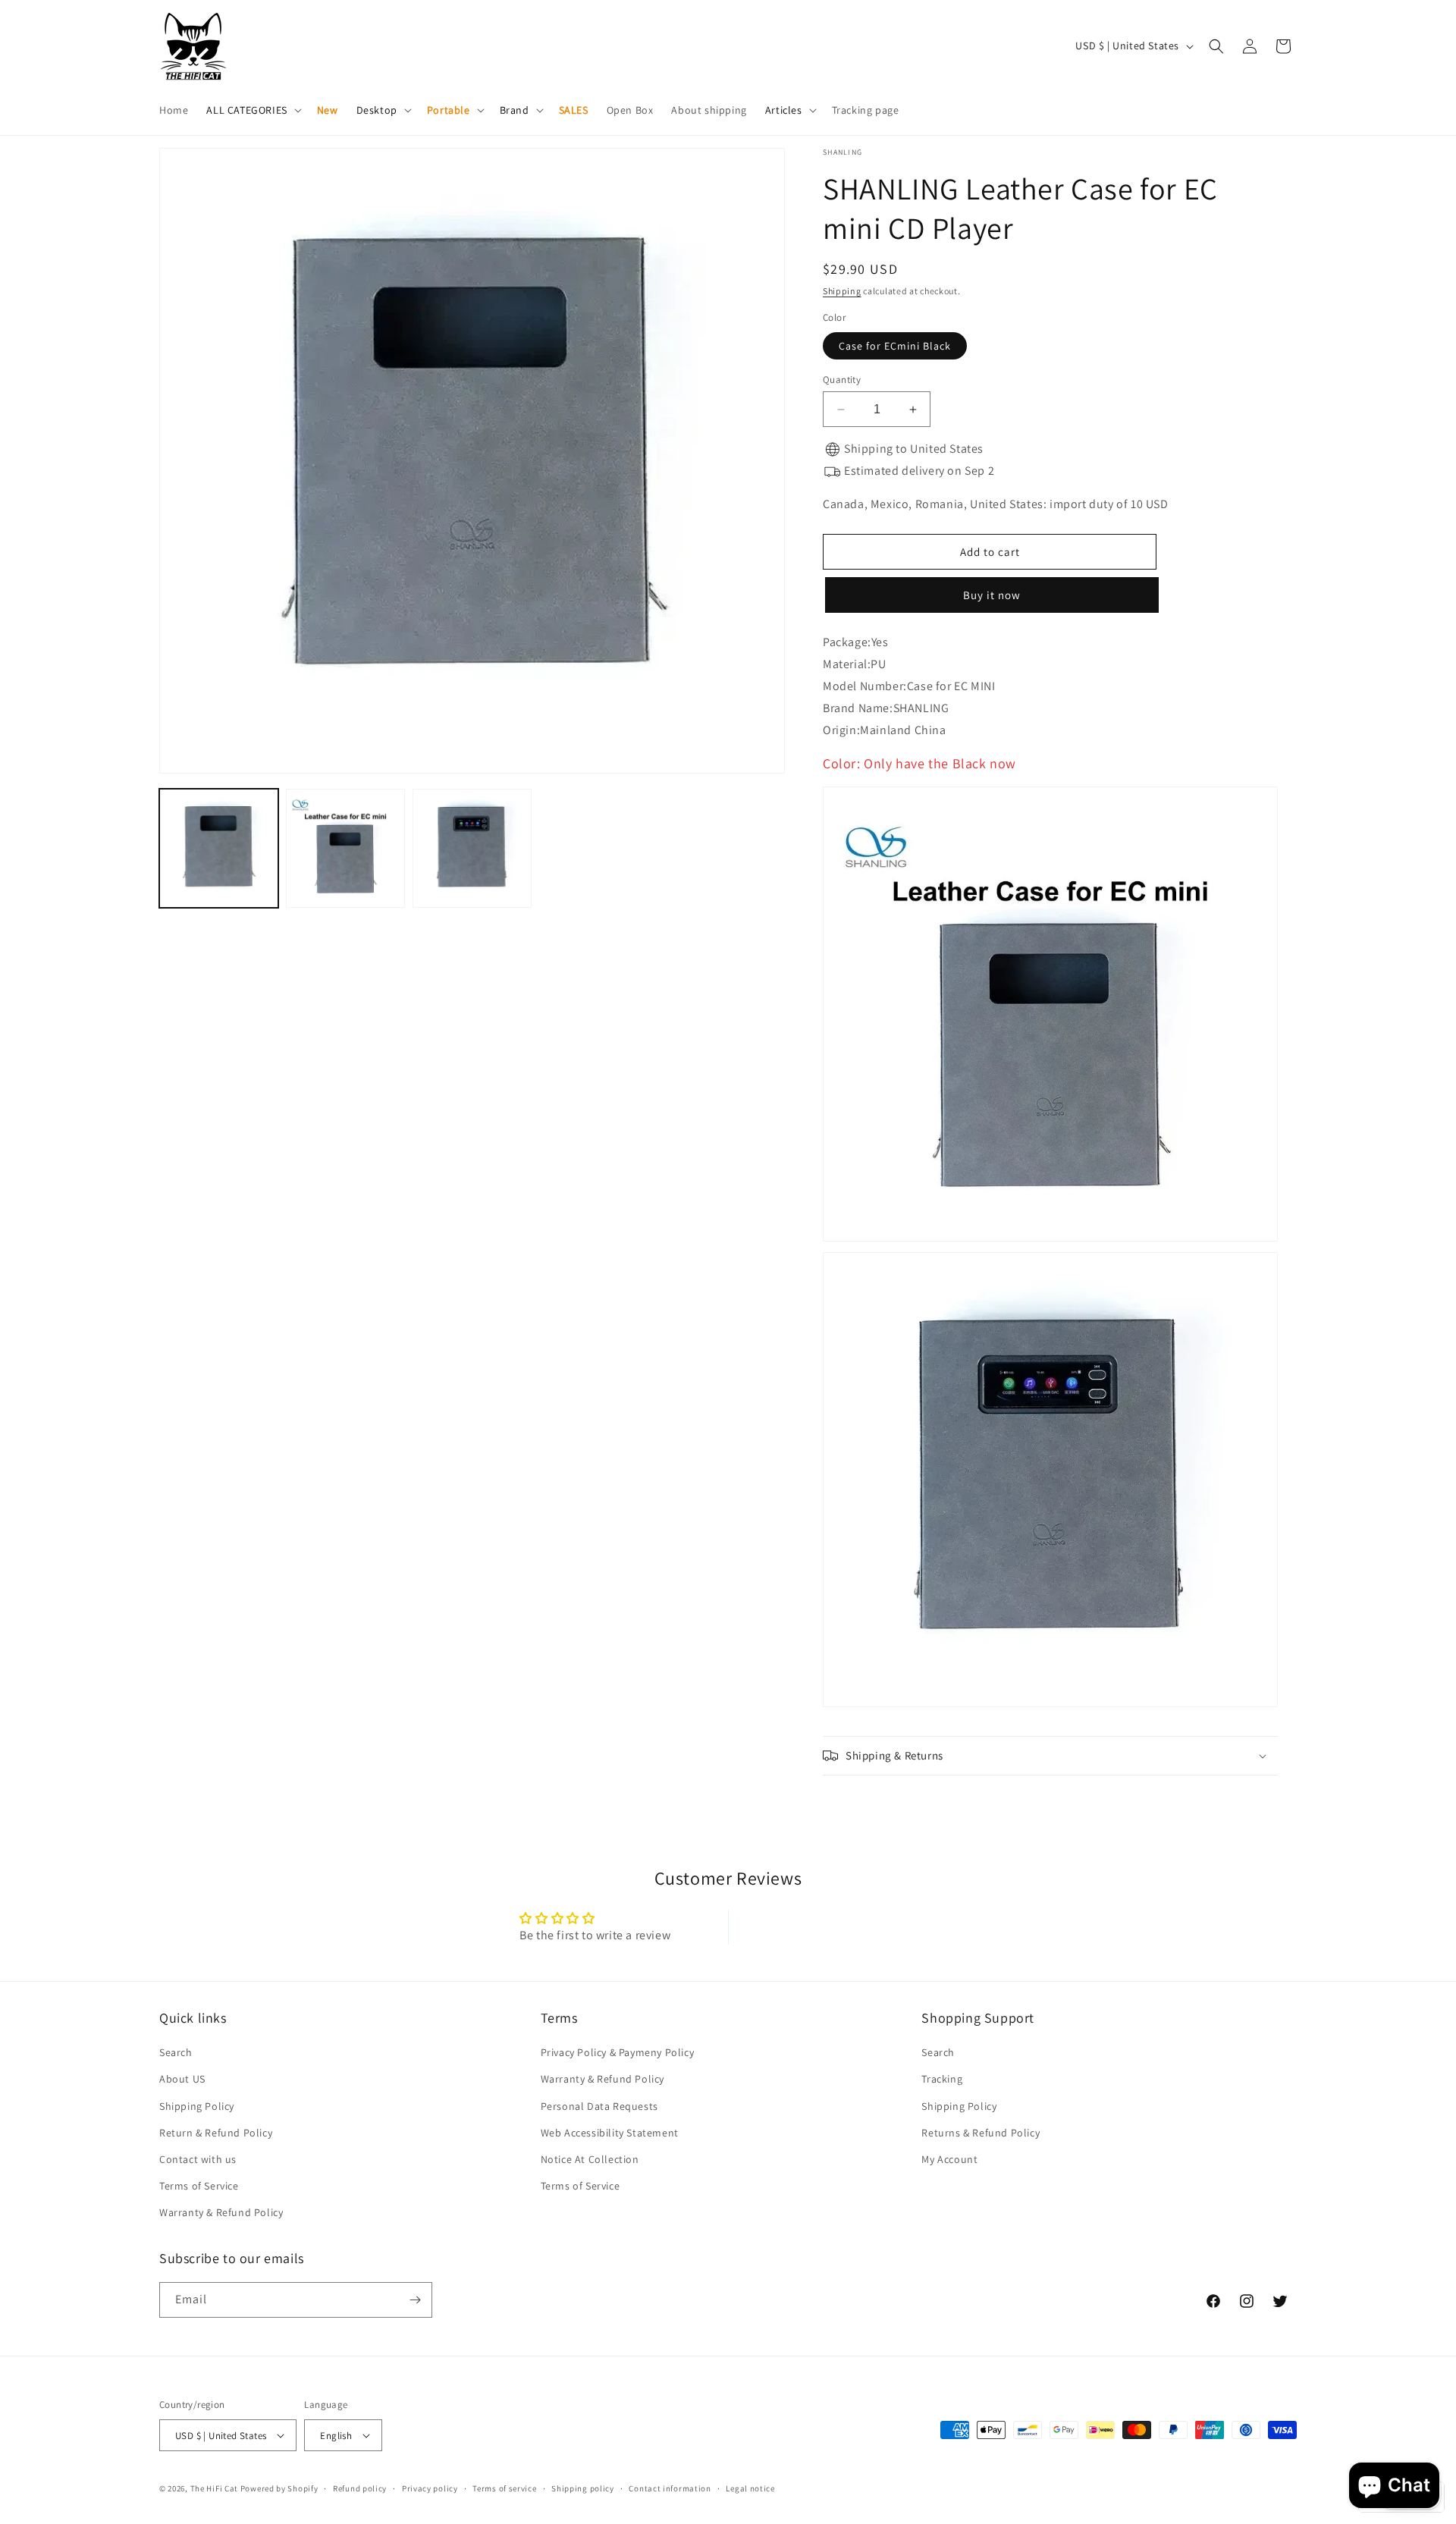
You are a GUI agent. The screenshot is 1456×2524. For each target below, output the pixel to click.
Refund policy (360, 2488)
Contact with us (198, 2159)
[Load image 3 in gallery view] (472, 848)
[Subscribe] (415, 2300)
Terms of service (504, 2488)
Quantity (842, 380)
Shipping (842, 291)
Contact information (670, 2488)
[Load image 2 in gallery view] (345, 848)
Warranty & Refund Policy (221, 2212)
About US (182, 2079)
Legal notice (750, 2488)
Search (176, 2052)
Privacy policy (430, 2488)
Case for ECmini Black (895, 346)
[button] (252, 110)
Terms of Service (199, 2186)
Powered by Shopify (279, 2488)
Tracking (942, 2079)
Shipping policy (583, 2488)
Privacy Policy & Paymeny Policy (618, 2052)
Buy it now (990, 595)
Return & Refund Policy (216, 2133)
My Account (949, 2159)
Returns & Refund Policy (981, 2133)
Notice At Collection (590, 2159)
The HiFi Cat (214, 2488)
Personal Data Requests (599, 2106)
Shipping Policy (197, 2106)
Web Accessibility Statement (610, 2133)
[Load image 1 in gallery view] (219, 848)
